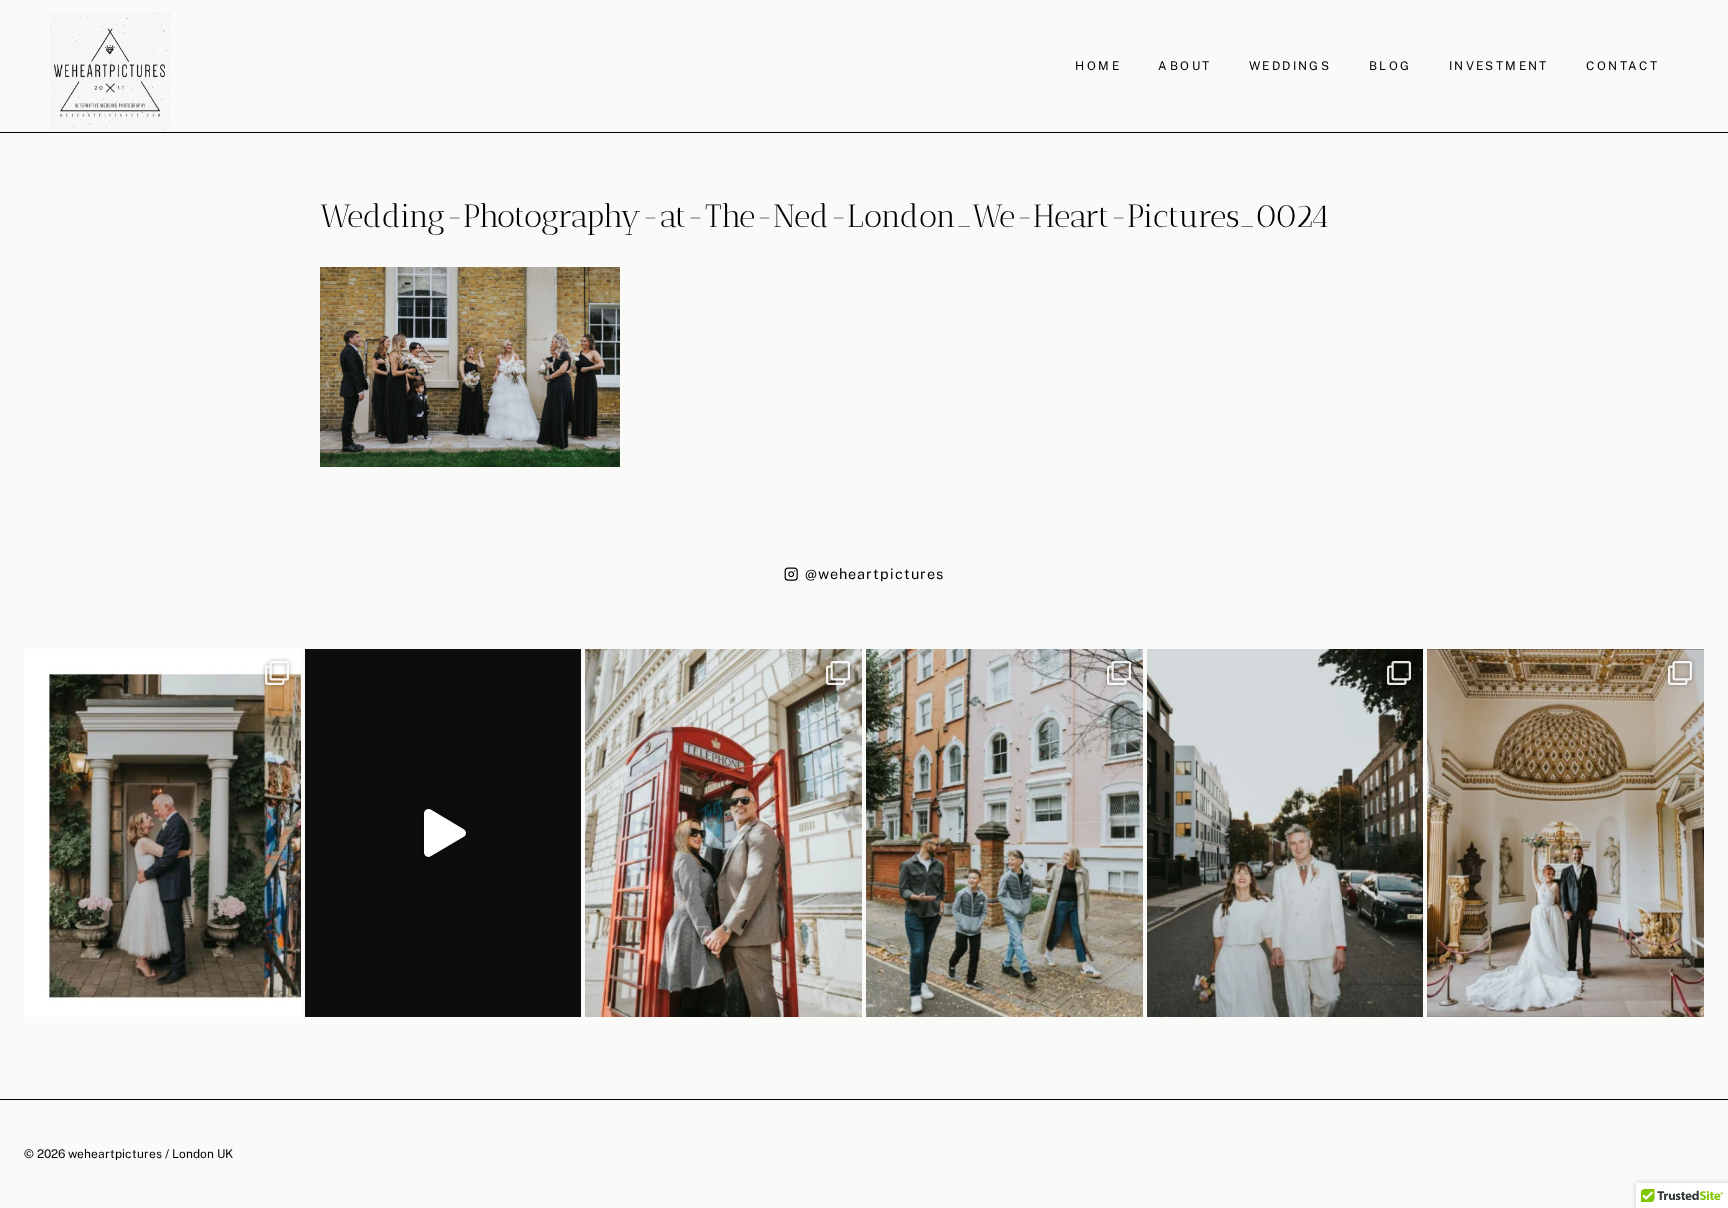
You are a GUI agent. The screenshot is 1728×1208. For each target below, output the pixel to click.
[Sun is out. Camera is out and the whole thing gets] (723, 833)
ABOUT (1184, 66)
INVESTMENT (1499, 66)
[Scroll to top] (1710, 1049)
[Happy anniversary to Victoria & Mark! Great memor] (162, 833)
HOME (1098, 66)
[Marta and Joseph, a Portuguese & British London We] (1285, 833)
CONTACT (1622, 66)
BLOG (1390, 66)
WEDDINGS (1290, 66)
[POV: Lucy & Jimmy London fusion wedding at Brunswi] (443, 833)
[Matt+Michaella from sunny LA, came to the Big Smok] (1565, 833)
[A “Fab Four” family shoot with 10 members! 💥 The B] (1004, 833)
